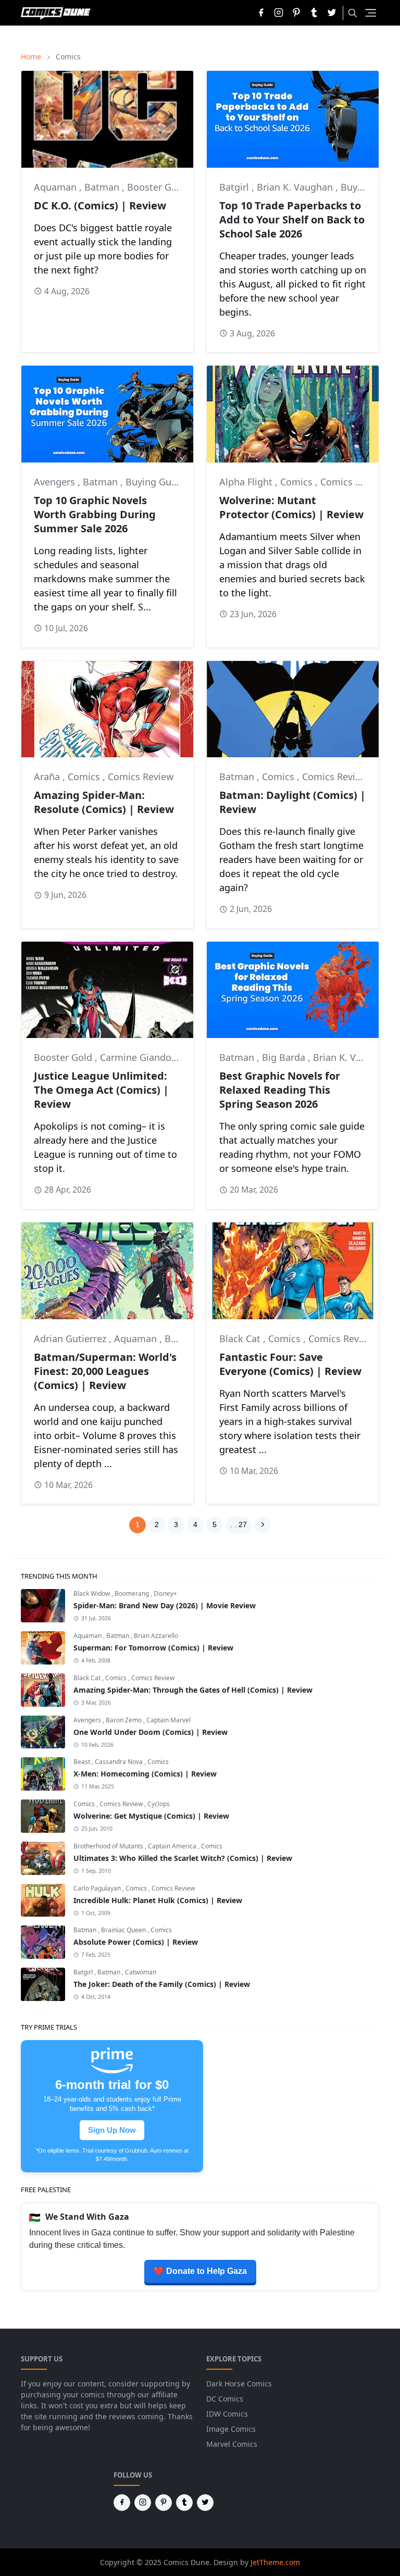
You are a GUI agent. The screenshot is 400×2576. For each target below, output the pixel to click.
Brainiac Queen (124, 1930)
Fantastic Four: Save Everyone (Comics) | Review (290, 1364)
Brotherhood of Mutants (109, 1846)
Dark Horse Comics (239, 2384)
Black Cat (241, 1339)
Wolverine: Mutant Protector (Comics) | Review (291, 507)
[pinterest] (296, 13)
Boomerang (133, 1593)
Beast (83, 1762)
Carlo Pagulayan (98, 1888)
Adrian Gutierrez (71, 1339)
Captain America (173, 1846)
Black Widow (92, 1593)
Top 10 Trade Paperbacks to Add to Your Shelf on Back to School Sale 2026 (292, 220)
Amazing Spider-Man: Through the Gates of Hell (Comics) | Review (193, 1690)
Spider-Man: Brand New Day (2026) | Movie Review (165, 1605)
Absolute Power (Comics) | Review (136, 1942)
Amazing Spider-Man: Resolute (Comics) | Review (104, 802)
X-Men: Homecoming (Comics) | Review (145, 1774)
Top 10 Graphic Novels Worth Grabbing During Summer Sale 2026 (95, 514)
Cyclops (159, 1804)
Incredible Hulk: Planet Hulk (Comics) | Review (158, 1900)
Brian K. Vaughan (296, 187)
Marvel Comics (232, 2444)
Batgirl (235, 187)
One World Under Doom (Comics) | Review (151, 1732)
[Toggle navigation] (371, 13)
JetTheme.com (275, 2562)
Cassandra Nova (120, 1762)
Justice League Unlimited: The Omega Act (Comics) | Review (101, 1090)
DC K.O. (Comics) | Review (100, 205)
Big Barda (285, 1057)
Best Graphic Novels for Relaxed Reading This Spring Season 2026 (280, 1090)
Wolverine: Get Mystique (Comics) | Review (151, 1816)
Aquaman (57, 187)
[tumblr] (314, 13)
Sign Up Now (112, 2130)
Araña (48, 777)
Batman (103, 187)
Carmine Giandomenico (153, 1057)
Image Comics (231, 2429)
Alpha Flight (247, 482)
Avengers (56, 482)
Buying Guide (155, 482)
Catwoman (141, 1972)
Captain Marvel (168, 1720)
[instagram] (279, 13)
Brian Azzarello (156, 1636)
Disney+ (165, 1593)
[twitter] (332, 13)
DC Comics (225, 2399)
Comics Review (353, 482)
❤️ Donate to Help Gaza (200, 2271)
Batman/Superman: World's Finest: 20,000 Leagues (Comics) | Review (105, 1371)
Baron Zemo (124, 1720)
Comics (298, 482)
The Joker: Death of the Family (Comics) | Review (162, 1984)
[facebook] (261, 13)
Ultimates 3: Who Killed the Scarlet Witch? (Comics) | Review (183, 1858)
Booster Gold (156, 187)
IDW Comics (227, 2414)
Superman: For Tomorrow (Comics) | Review (153, 1648)
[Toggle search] (353, 13)
